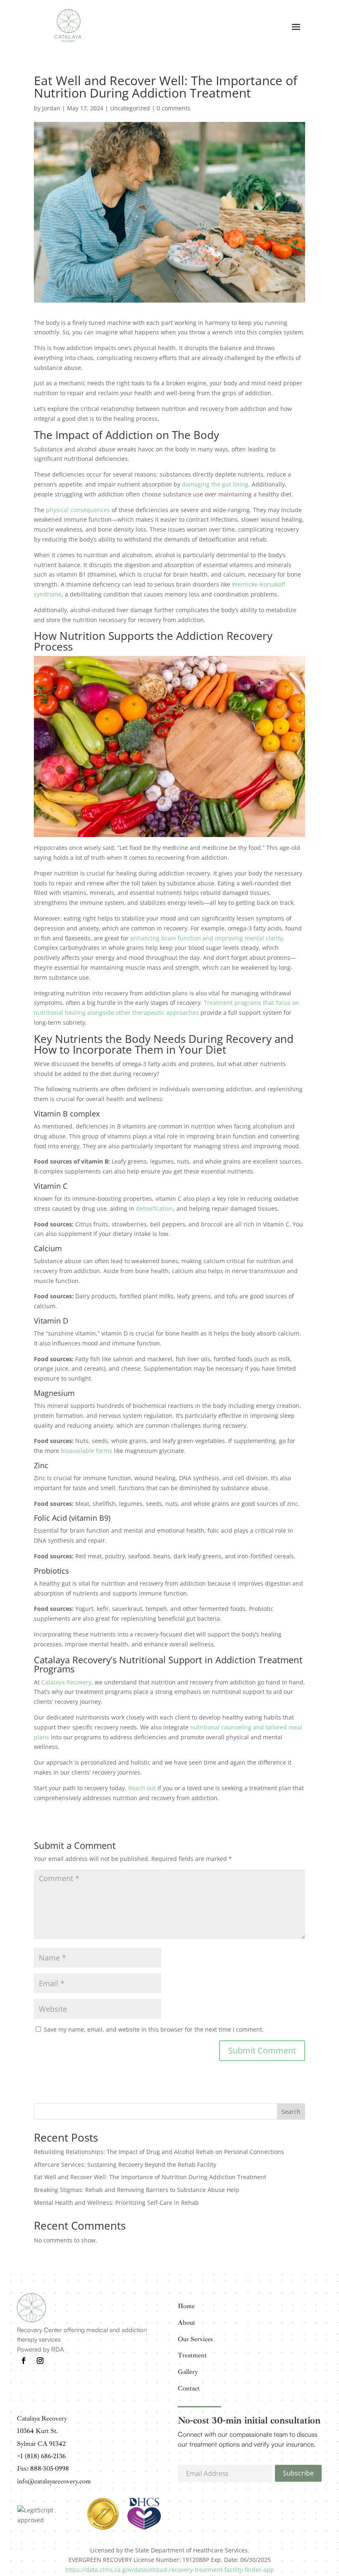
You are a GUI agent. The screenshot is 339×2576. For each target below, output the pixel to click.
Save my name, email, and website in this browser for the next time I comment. (154, 2029)
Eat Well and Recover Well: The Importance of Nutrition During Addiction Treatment (150, 2177)
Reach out (142, 1788)
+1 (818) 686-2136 (41, 2456)
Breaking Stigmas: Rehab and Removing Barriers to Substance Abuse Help (137, 2190)
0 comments (174, 108)
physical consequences (78, 510)
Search (291, 2112)
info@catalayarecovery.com (54, 2481)
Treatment (192, 2355)
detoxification (155, 1208)
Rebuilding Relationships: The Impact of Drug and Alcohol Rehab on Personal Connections (159, 2152)
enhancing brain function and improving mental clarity (207, 938)
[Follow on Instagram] (40, 2361)
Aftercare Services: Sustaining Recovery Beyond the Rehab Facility (125, 2165)
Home (186, 2306)
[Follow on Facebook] (24, 2361)
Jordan (51, 108)
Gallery (188, 2372)
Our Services (195, 2339)
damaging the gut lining (215, 484)
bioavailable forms (86, 1451)
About (186, 2323)
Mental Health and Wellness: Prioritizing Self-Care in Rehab (116, 2203)
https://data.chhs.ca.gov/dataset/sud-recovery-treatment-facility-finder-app (170, 2570)
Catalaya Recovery (66, 1682)
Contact (189, 2388)
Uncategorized (130, 108)
